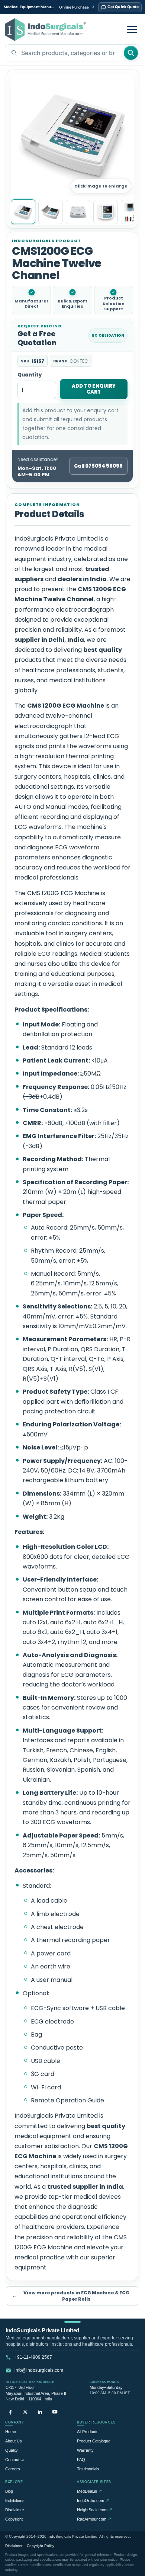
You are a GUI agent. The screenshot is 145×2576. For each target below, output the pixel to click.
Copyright (14, 2519)
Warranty (85, 2450)
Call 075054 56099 (98, 466)
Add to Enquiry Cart (94, 389)
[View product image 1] (23, 212)
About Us (14, 2441)
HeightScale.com (95, 2510)
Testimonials (88, 2469)
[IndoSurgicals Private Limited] (45, 30)
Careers (13, 2469)
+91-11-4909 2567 (33, 2357)
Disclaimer (15, 2510)
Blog (9, 2491)
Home (11, 2432)
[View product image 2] (51, 212)
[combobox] (64, 53)
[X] (25, 2412)
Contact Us (15, 2460)
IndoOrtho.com (93, 2500)
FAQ (81, 2460)
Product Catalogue (94, 2441)
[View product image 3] (78, 212)
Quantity (30, 375)
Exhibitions (15, 2500)
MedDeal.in (89, 2491)
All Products (88, 2432)
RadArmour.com (94, 2519)
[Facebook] (10, 2412)
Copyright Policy (41, 2546)
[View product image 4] (106, 212)
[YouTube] (55, 2412)
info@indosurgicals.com (39, 2370)
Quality (12, 2450)
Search (131, 53)
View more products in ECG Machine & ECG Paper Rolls (71, 2296)
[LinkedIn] (40, 2412)
